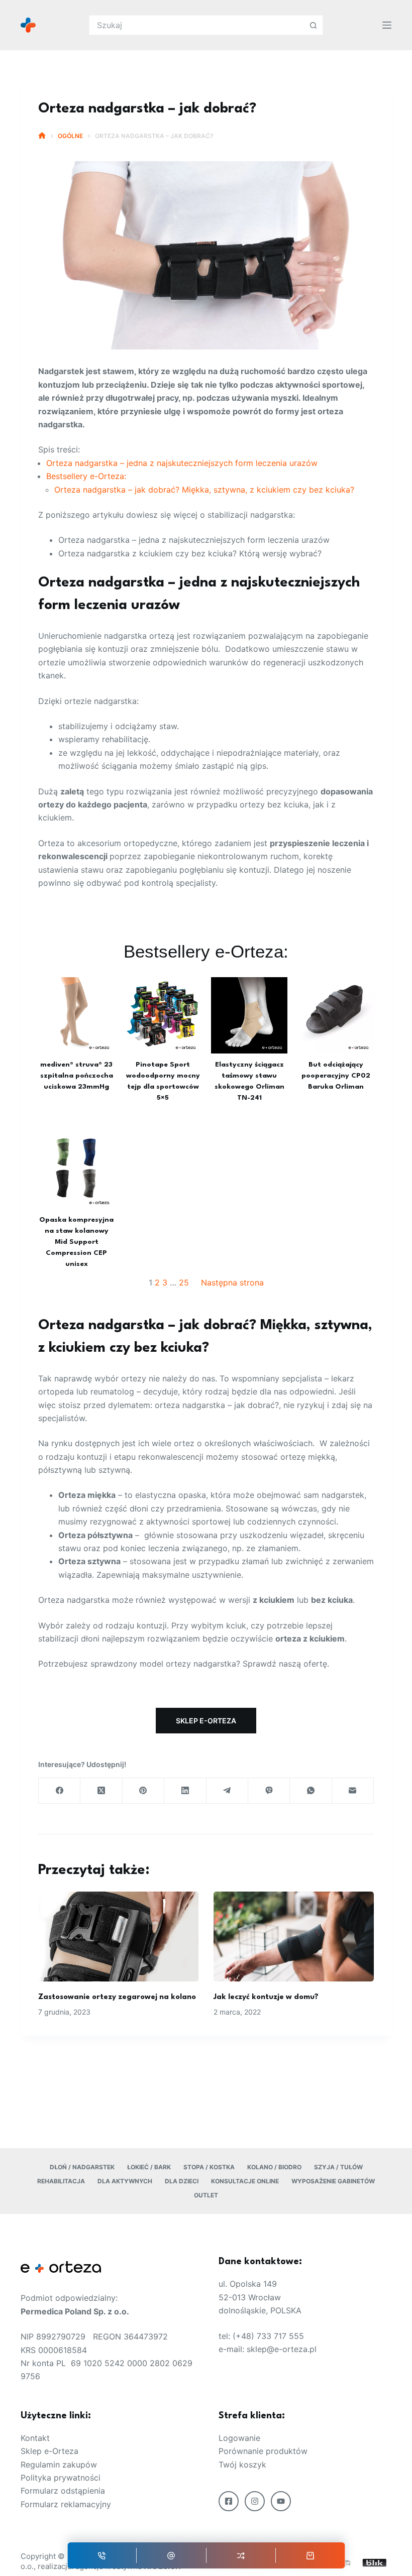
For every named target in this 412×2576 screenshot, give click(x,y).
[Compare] (241, 2555)
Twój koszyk (242, 2465)
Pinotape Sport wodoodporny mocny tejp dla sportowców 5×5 (163, 1082)
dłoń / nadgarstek (82, 2167)
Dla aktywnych (125, 2181)
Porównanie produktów (263, 2451)
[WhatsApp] (311, 1791)
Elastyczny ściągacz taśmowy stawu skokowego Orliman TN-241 (249, 1082)
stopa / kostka (209, 2167)
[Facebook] (60, 1791)
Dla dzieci (182, 2181)
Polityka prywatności (61, 2478)
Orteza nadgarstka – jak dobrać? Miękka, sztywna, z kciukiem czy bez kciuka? (204, 490)
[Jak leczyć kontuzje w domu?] (294, 1937)
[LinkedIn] (185, 1791)
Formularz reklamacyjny (66, 2504)
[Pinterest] (143, 1791)
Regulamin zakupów (59, 2465)
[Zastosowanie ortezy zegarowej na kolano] (118, 1937)
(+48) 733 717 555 (268, 2336)
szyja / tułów (338, 2167)
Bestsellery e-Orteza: (86, 476)
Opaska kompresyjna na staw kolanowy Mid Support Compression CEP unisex (76, 1242)
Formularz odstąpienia (63, 2491)
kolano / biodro (274, 2167)
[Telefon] (102, 2555)
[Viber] (269, 1791)
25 (184, 1282)
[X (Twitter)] (101, 1791)
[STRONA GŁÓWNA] (42, 136)
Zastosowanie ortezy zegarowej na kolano (117, 1997)
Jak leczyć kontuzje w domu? (266, 1997)
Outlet (206, 2195)
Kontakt (35, 2438)
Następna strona (232, 1282)
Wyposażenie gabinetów (333, 2181)
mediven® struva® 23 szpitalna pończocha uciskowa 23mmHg (77, 1076)
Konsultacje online (245, 2181)
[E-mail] (171, 2555)
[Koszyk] (311, 2555)
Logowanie (239, 2438)
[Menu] (387, 25)
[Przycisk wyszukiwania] (313, 25)
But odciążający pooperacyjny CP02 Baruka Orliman (336, 1076)
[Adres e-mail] (353, 1791)
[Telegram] (227, 1791)
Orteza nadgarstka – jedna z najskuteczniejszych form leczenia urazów (182, 463)
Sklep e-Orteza (49, 2451)
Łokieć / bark (149, 2167)
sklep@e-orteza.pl (282, 2349)
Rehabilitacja (61, 2181)
